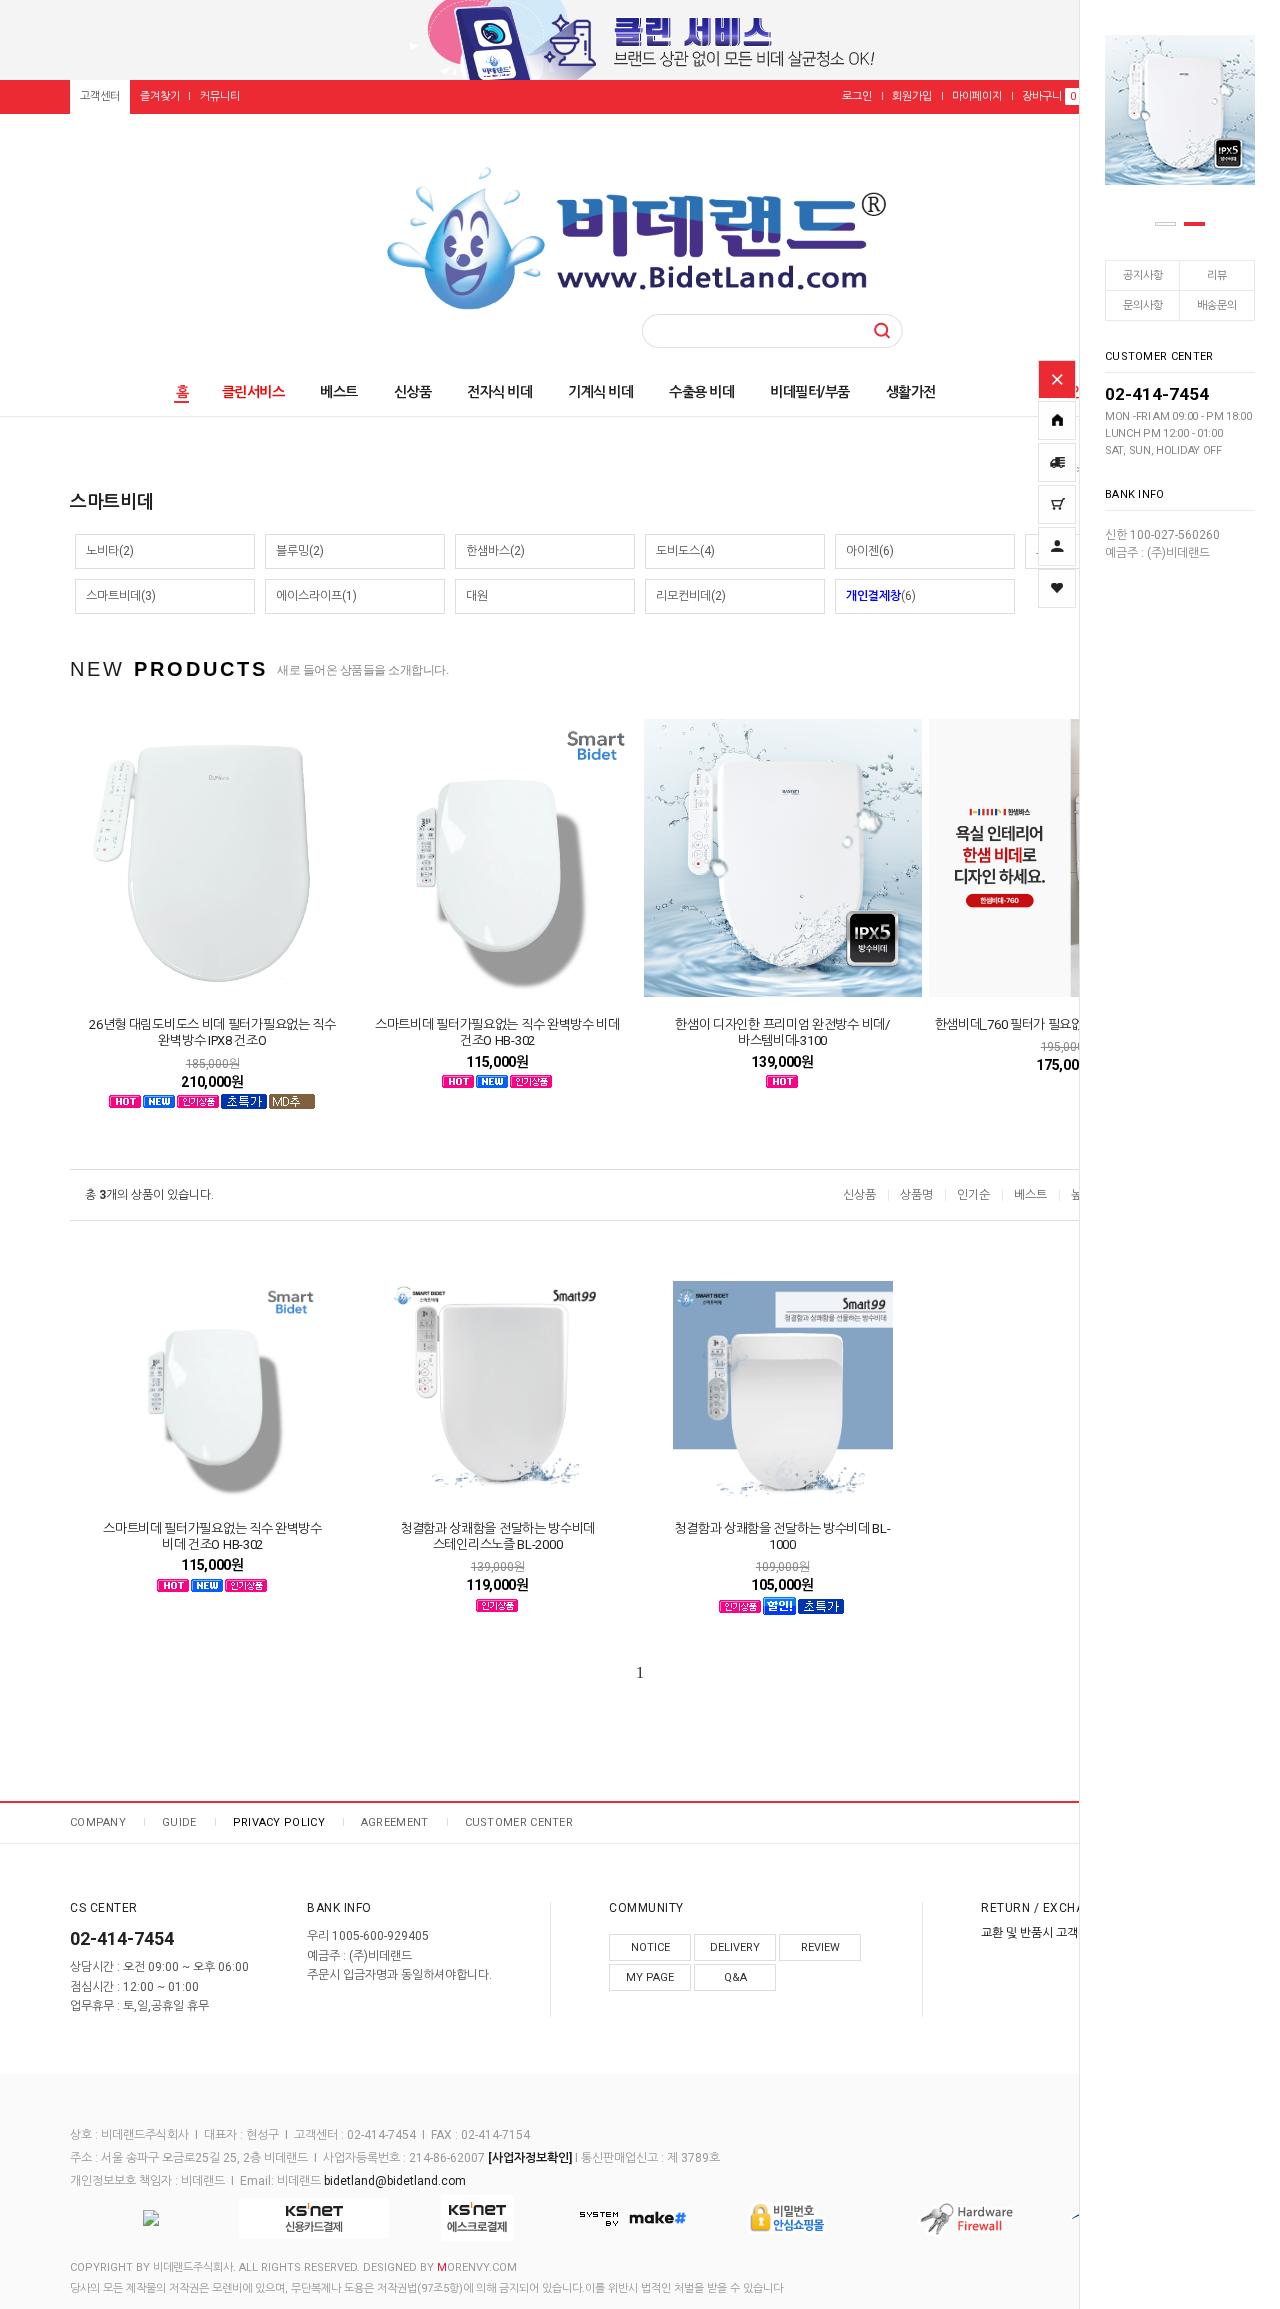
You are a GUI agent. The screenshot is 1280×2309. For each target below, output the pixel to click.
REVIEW (820, 1947)
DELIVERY (735, 1947)
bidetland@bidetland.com (395, 2181)
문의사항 (1143, 305)
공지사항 (1143, 275)
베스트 (339, 392)
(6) (881, 596)
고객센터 (100, 96)
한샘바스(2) (495, 551)
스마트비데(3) (121, 596)
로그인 (857, 96)
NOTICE (650, 1947)
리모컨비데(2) (691, 596)
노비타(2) (110, 551)
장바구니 (1049, 96)
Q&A (735, 1977)
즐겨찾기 (160, 96)
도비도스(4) (685, 551)
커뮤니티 (220, 96)
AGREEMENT (395, 1822)
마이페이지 (977, 96)
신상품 (413, 392)
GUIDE (179, 1822)
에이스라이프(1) (316, 596)
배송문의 (1217, 305)
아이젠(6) (870, 551)
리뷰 (1217, 275)
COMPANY (98, 1822)
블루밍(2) (300, 551)
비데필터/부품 (810, 392)
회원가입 (912, 96)
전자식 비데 (499, 392)
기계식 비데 (600, 392)
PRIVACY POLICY (279, 1822)
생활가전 (911, 392)
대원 (477, 596)
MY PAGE (650, 1977)
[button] (1165, 224)
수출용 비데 (701, 392)
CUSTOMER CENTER (519, 1822)
